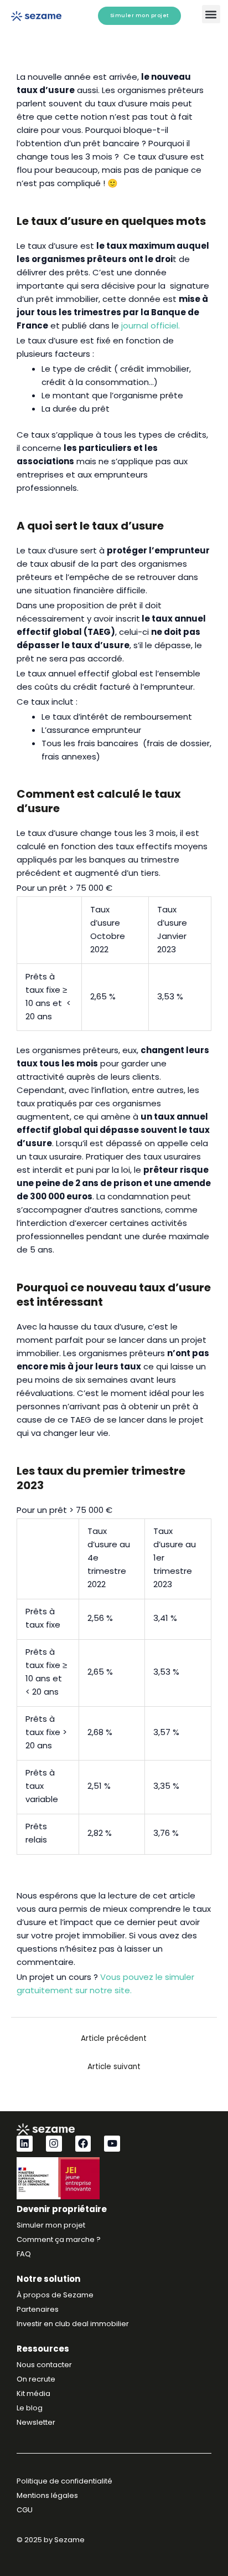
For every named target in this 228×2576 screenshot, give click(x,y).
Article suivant (114, 2067)
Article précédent (114, 2038)
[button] (211, 14)
